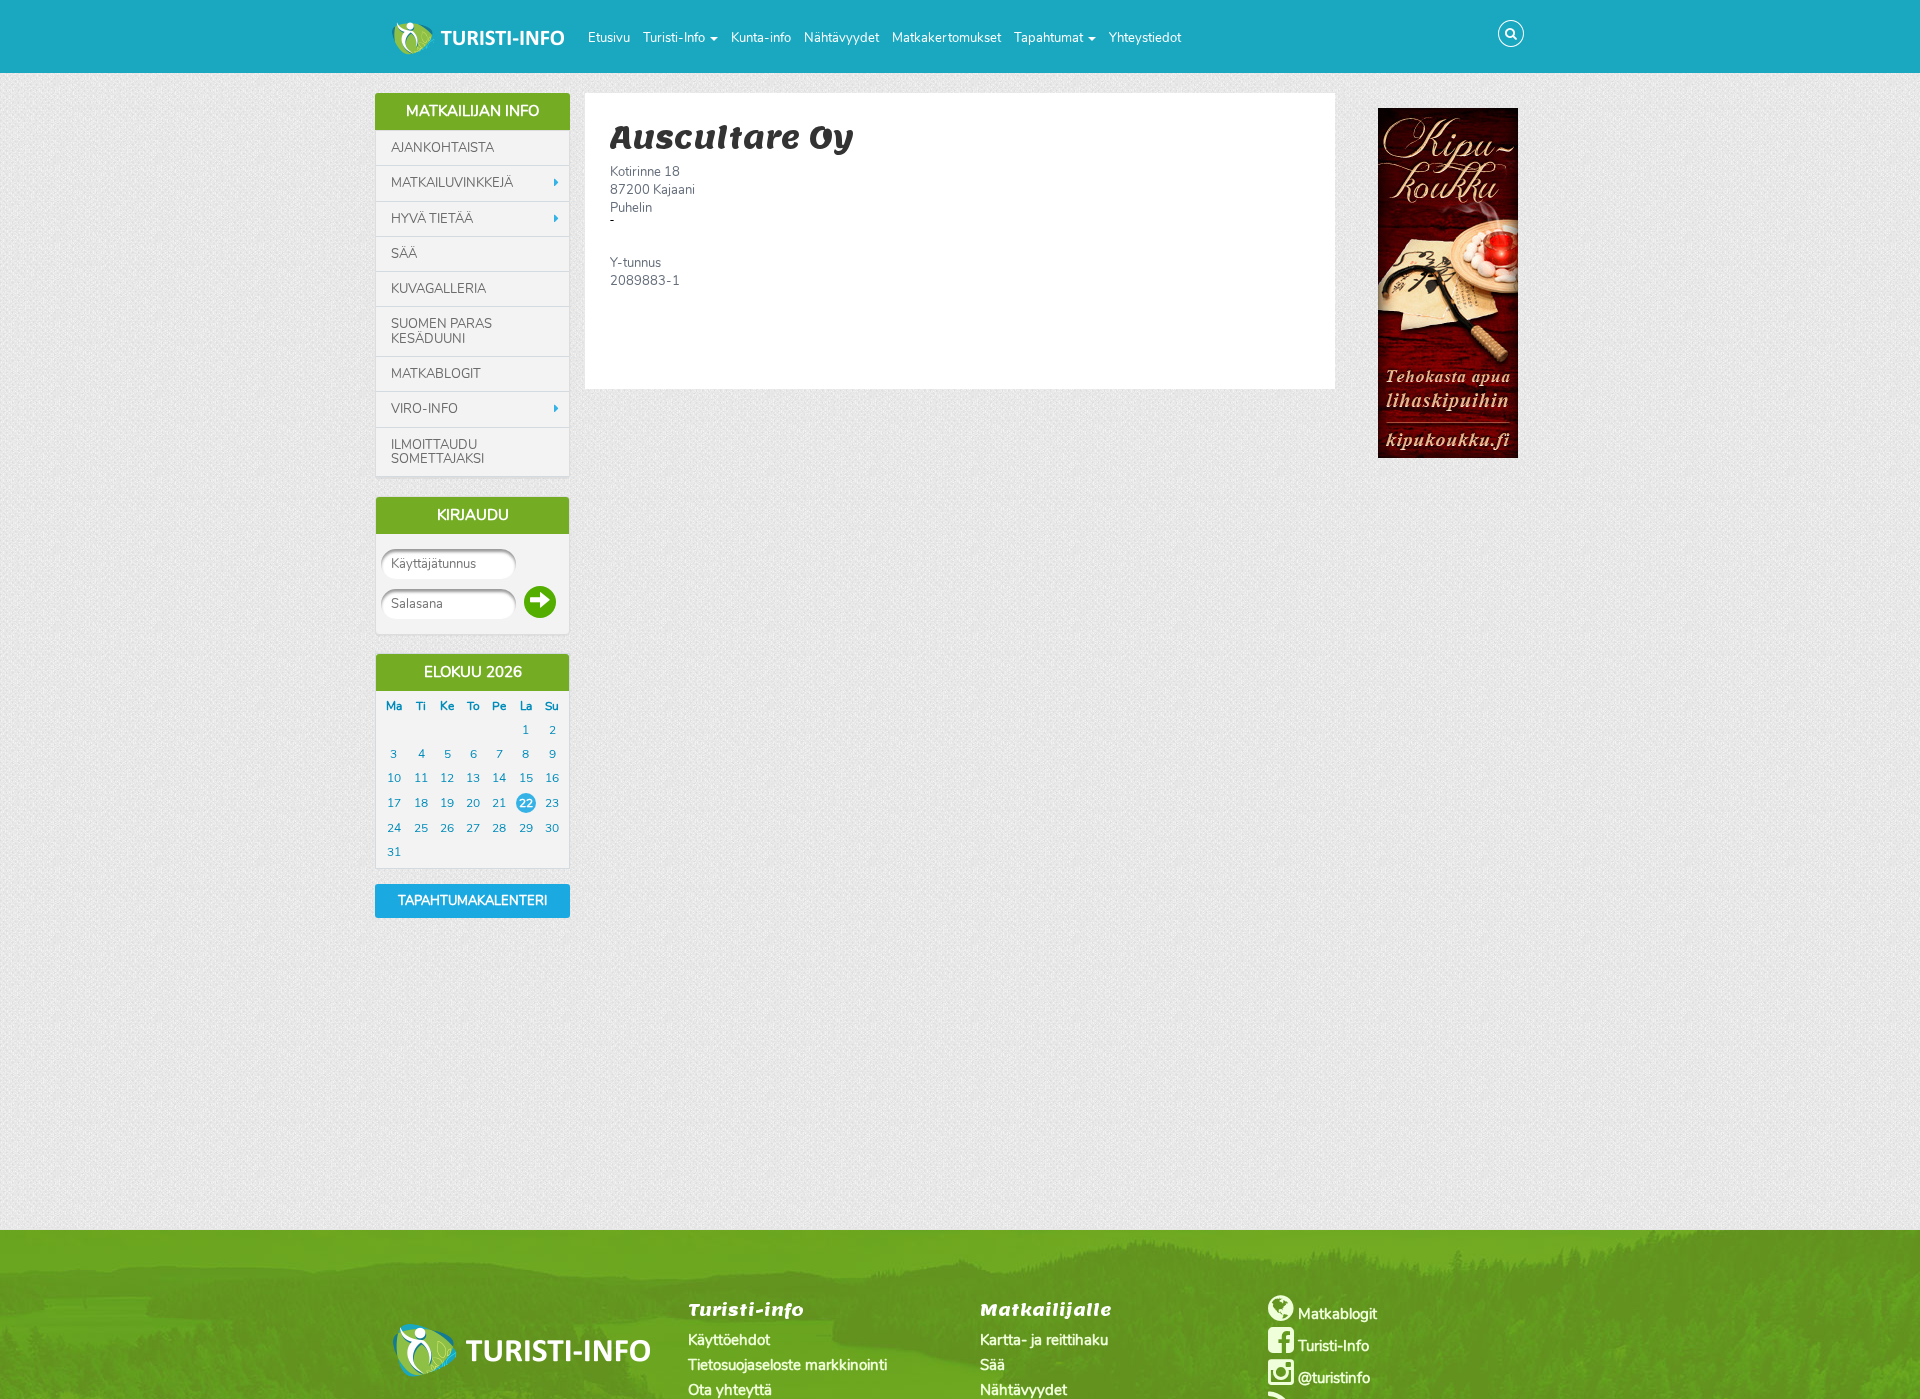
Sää (404, 254)
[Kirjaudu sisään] (540, 602)
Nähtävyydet (841, 38)
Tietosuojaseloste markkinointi (787, 1365)
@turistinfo (1332, 1378)
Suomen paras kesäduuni (441, 331)
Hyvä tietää (432, 219)
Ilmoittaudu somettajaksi (437, 452)
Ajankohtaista (442, 148)
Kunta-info (761, 38)
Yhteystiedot (1145, 38)
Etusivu (609, 38)
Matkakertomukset (946, 38)
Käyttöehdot (729, 1340)
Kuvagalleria (438, 289)
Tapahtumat (1050, 38)
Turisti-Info (675, 38)
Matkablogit (436, 374)
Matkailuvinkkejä (452, 183)
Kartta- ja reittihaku (1044, 1340)
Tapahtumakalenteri (472, 901)
